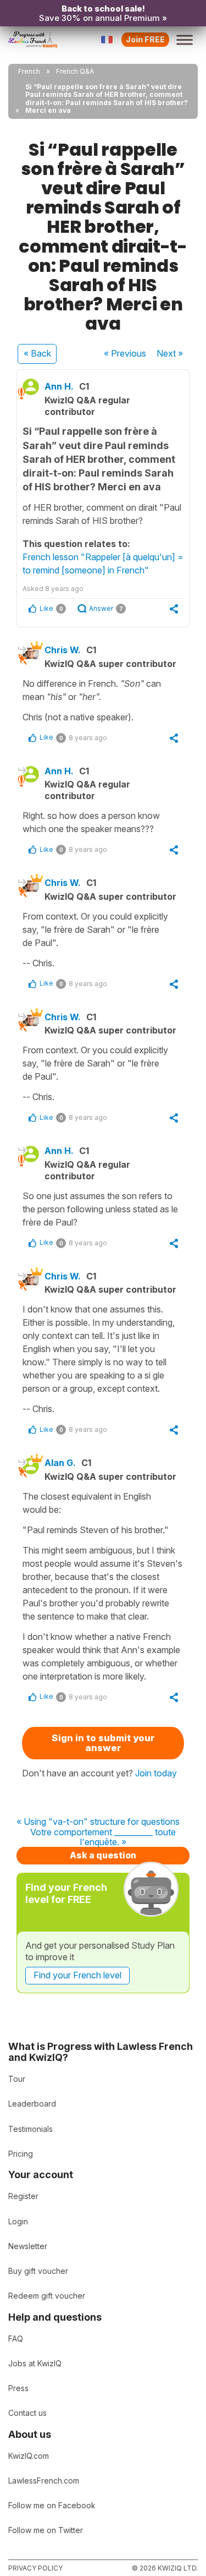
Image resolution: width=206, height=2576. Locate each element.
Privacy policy (35, 2568)
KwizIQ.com (29, 2456)
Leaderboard (32, 2104)
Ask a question (103, 1855)
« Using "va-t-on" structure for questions (98, 1822)
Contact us (27, 2413)
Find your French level (77, 1975)
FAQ (16, 2339)
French (29, 71)
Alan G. (60, 1463)
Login (18, 2221)
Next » (170, 353)
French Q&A (75, 71)
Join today (156, 1773)
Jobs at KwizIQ (35, 2363)
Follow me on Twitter (46, 2530)
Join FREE (145, 39)
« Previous (125, 353)
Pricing (21, 2154)
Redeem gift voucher (47, 2296)
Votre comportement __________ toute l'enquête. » (103, 1837)
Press (18, 2388)
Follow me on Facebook (52, 2505)
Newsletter (28, 2246)
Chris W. (63, 650)
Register (23, 2196)
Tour (17, 2079)
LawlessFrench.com (44, 2481)
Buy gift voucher (38, 2271)
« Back (37, 353)
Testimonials (30, 2129)
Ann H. (59, 386)
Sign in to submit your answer (103, 1743)
